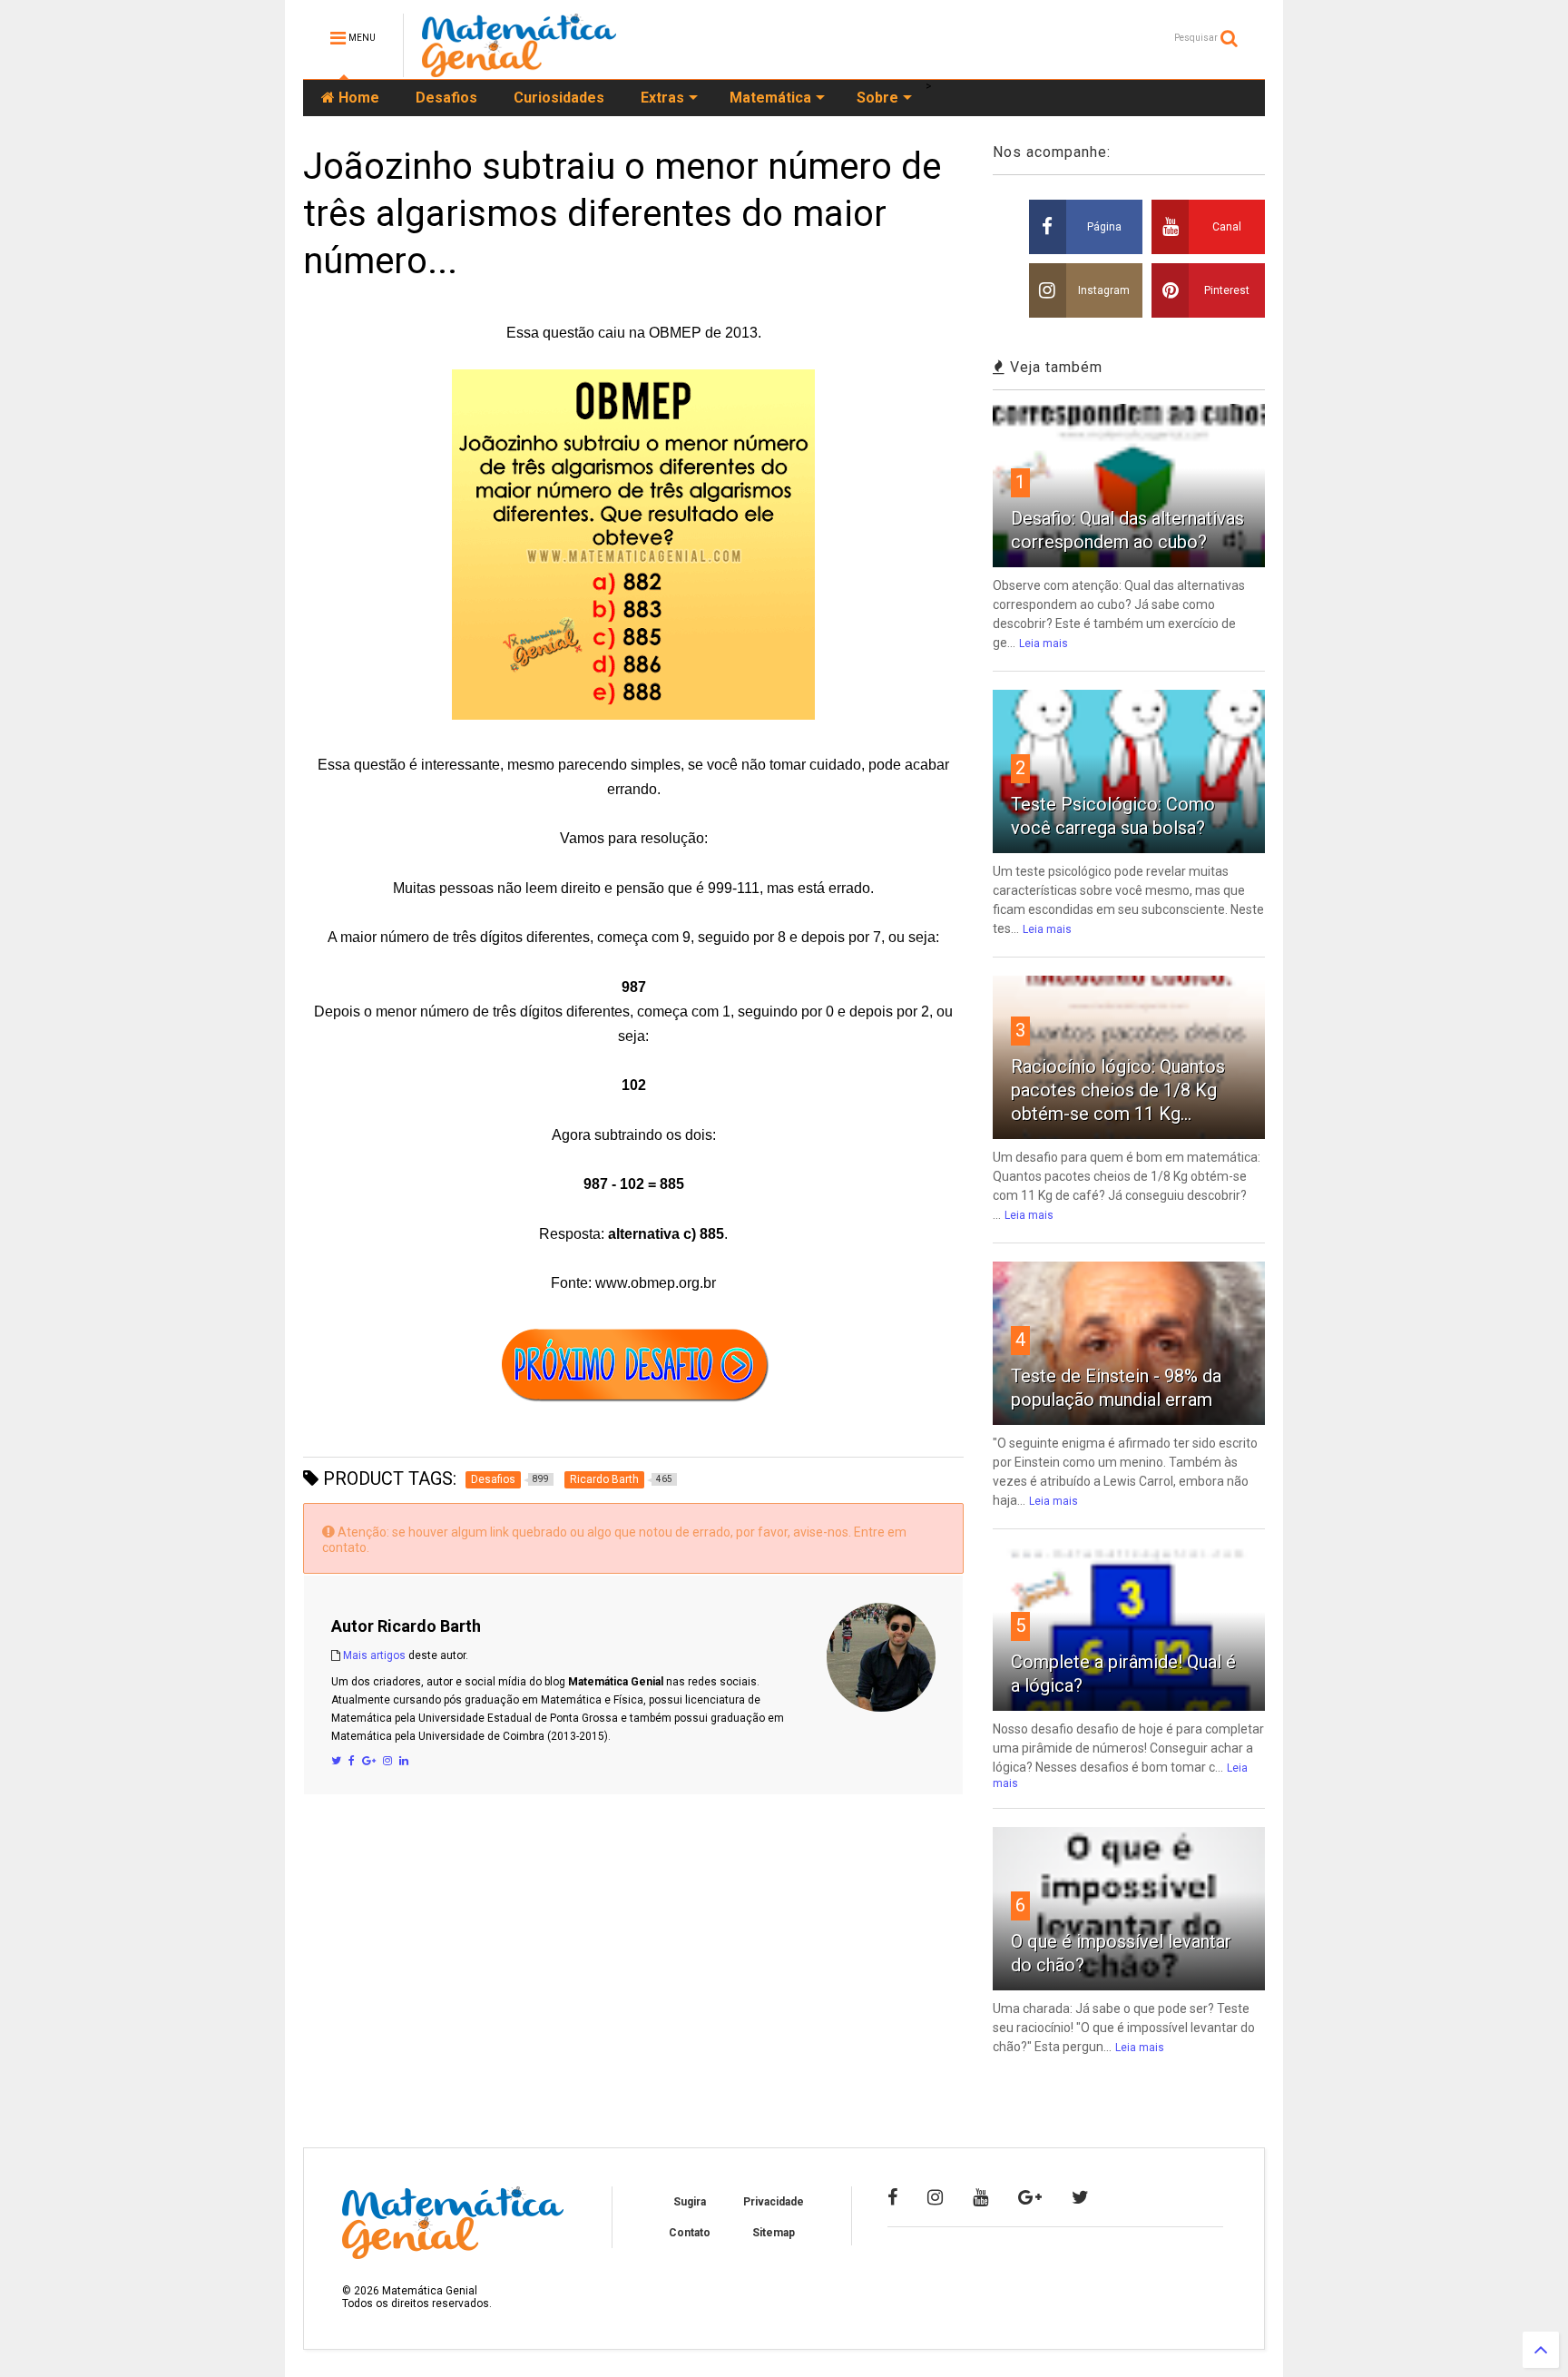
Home (357, 98)
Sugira (690, 2202)
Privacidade (774, 2202)
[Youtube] (980, 2197)
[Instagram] (387, 1761)
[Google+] (369, 1761)
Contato (690, 2233)
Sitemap (774, 2233)
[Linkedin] (404, 1761)
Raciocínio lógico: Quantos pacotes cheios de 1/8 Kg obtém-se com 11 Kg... (1118, 1090)
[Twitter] (336, 1761)
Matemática (770, 98)
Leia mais (1044, 643)
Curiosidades (559, 98)
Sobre (877, 98)
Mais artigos (374, 1655)
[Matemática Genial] (519, 69)
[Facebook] (352, 1761)
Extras (662, 98)
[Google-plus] (1030, 2197)
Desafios (446, 98)
